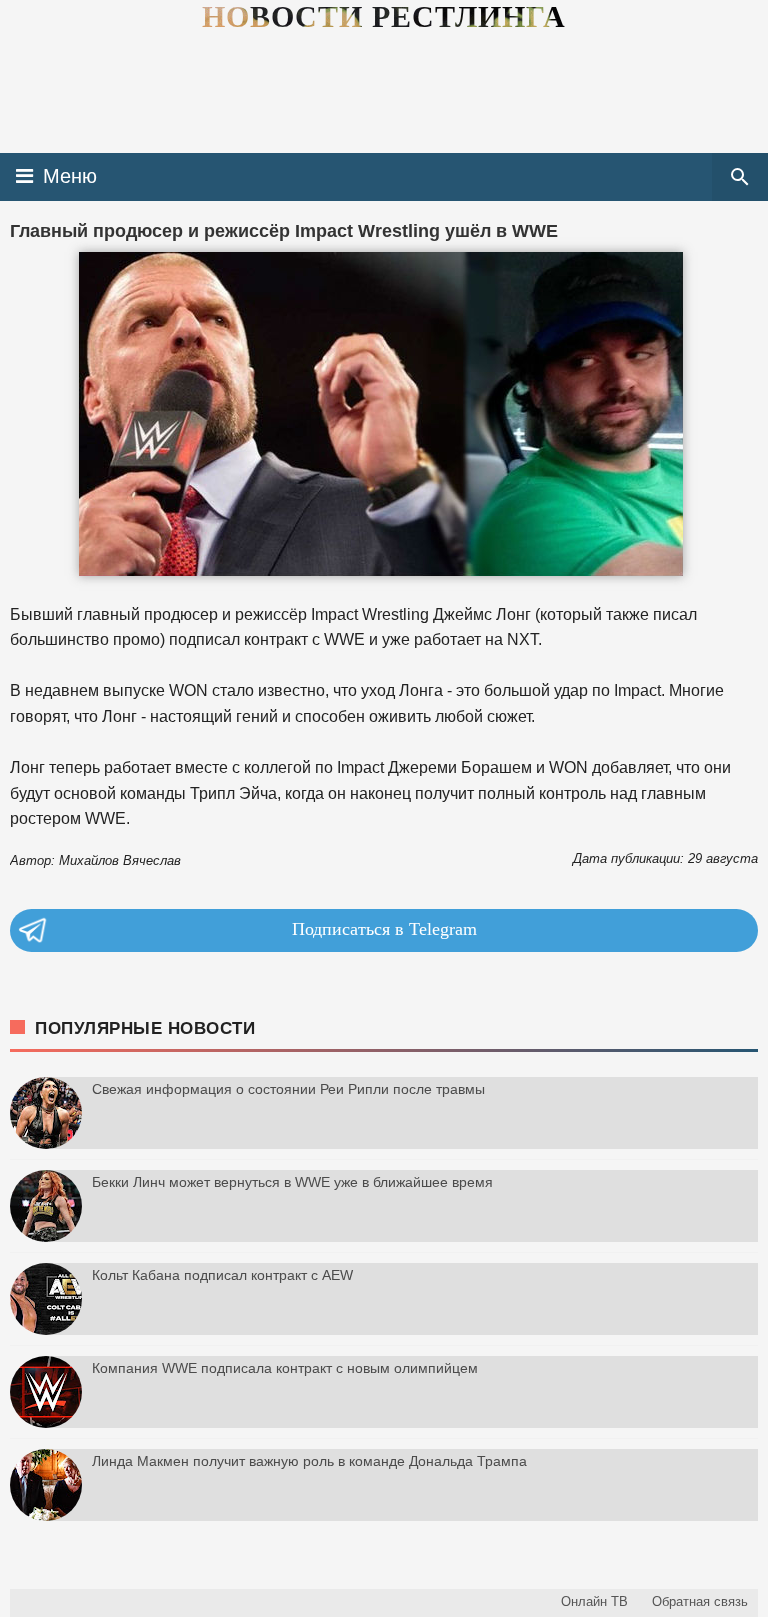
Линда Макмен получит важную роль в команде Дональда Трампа (309, 1461)
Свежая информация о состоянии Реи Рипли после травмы (288, 1089)
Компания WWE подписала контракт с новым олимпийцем (285, 1368)
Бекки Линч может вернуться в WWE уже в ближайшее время (292, 1182)
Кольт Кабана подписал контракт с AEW (222, 1275)
